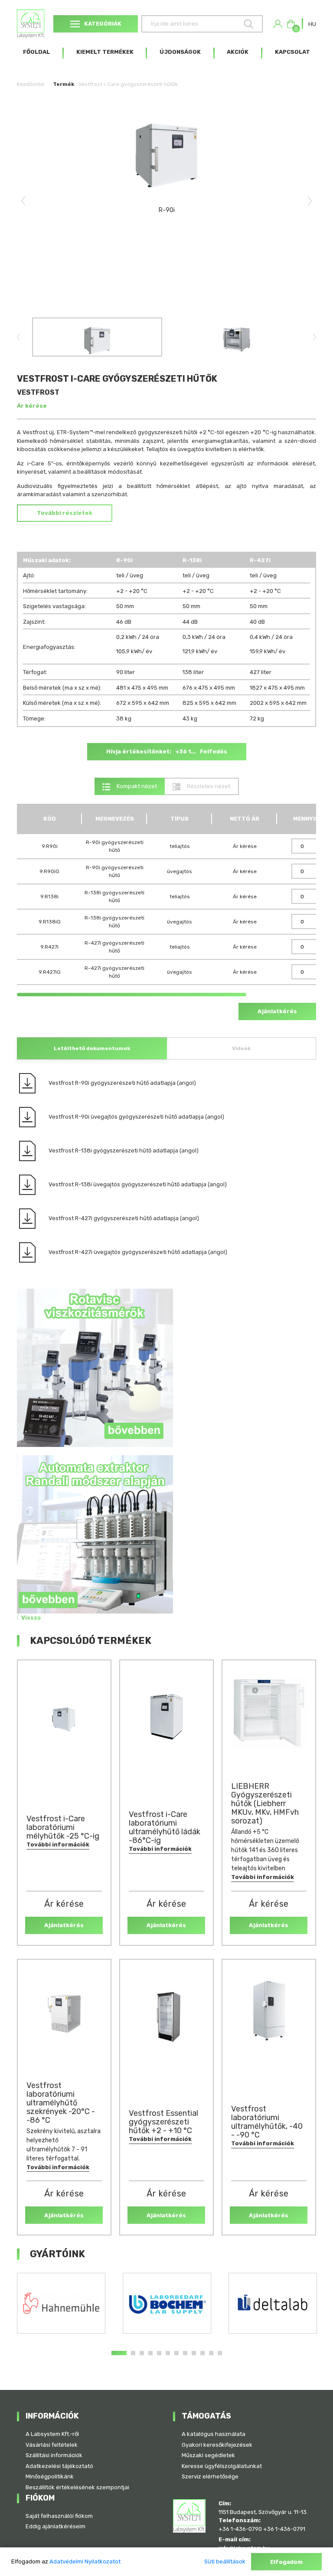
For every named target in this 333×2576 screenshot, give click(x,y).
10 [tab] (202, 2353)
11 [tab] (211, 2353)
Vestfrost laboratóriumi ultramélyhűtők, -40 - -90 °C (267, 2122)
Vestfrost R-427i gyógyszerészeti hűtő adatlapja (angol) (124, 1218)
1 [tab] (119, 2353)
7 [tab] (176, 2353)
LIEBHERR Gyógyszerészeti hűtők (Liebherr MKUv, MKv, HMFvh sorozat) (265, 1804)
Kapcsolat (292, 52)
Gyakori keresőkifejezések (217, 2445)
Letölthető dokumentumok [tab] (92, 1048)
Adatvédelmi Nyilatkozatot (85, 2561)
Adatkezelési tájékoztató (59, 2466)
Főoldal (36, 52)
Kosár (295, 27)
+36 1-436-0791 (284, 2529)
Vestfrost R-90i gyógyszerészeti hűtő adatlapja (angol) (122, 1083)
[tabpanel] (61, 2303)
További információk (58, 1844)
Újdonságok (180, 52)
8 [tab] (185, 2353)
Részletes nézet (208, 786)
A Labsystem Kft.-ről (52, 2434)
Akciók (238, 52)
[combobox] (312, 24)
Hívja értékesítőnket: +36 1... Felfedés (167, 751)
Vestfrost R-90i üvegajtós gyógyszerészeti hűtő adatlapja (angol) (136, 1117)
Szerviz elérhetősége (210, 2476)
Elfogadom (286, 2562)
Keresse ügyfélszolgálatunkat (222, 2466)
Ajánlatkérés (277, 1011)
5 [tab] (159, 2353)
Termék (64, 84)
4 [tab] (150, 2353)
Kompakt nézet (136, 786)
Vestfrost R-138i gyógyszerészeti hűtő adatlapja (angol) (124, 1151)
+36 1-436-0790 (240, 2529)
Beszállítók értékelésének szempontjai (77, 2487)
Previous (23, 201)
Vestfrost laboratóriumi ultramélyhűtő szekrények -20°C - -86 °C (61, 2103)
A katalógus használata (214, 2434)
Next (310, 201)
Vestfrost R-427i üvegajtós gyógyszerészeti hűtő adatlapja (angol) (138, 1252)
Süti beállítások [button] (225, 2561)
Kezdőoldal (31, 84)
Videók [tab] (241, 1048)
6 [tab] (168, 2353)
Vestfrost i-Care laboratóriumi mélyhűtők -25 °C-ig (63, 1827)
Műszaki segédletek (208, 2455)
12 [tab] (220, 2353)
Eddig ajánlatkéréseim (55, 2526)
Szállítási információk (54, 2455)
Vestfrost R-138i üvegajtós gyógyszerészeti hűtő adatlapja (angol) (138, 1184)
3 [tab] (142, 2353)
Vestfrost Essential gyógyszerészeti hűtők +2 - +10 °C (163, 2122)
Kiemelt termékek (105, 52)
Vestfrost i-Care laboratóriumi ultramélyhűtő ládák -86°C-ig (165, 1827)
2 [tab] (133, 2353)
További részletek (65, 513)
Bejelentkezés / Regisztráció (278, 24)
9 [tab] (194, 2353)
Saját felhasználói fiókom (59, 2516)
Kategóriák (103, 24)
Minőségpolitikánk (50, 2476)
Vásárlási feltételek (52, 2445)
